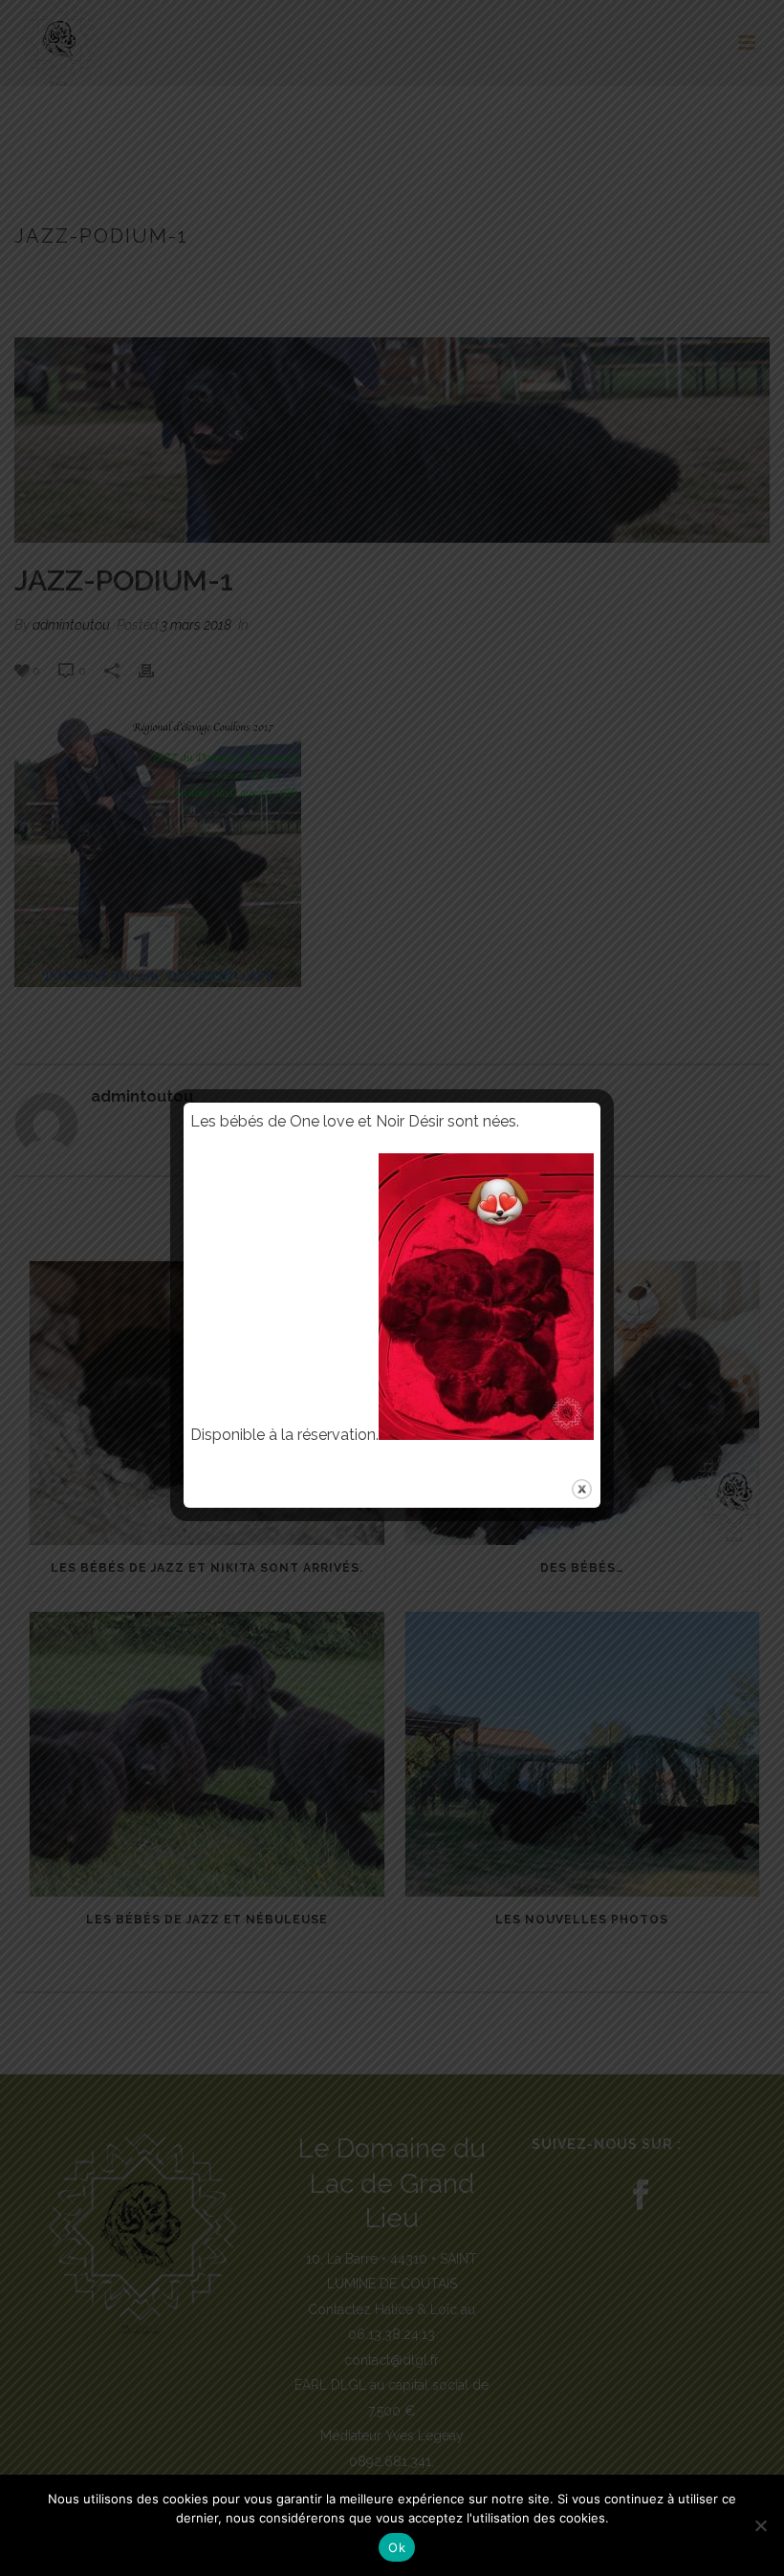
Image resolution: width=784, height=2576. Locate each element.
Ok (397, 2547)
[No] (760, 2525)
